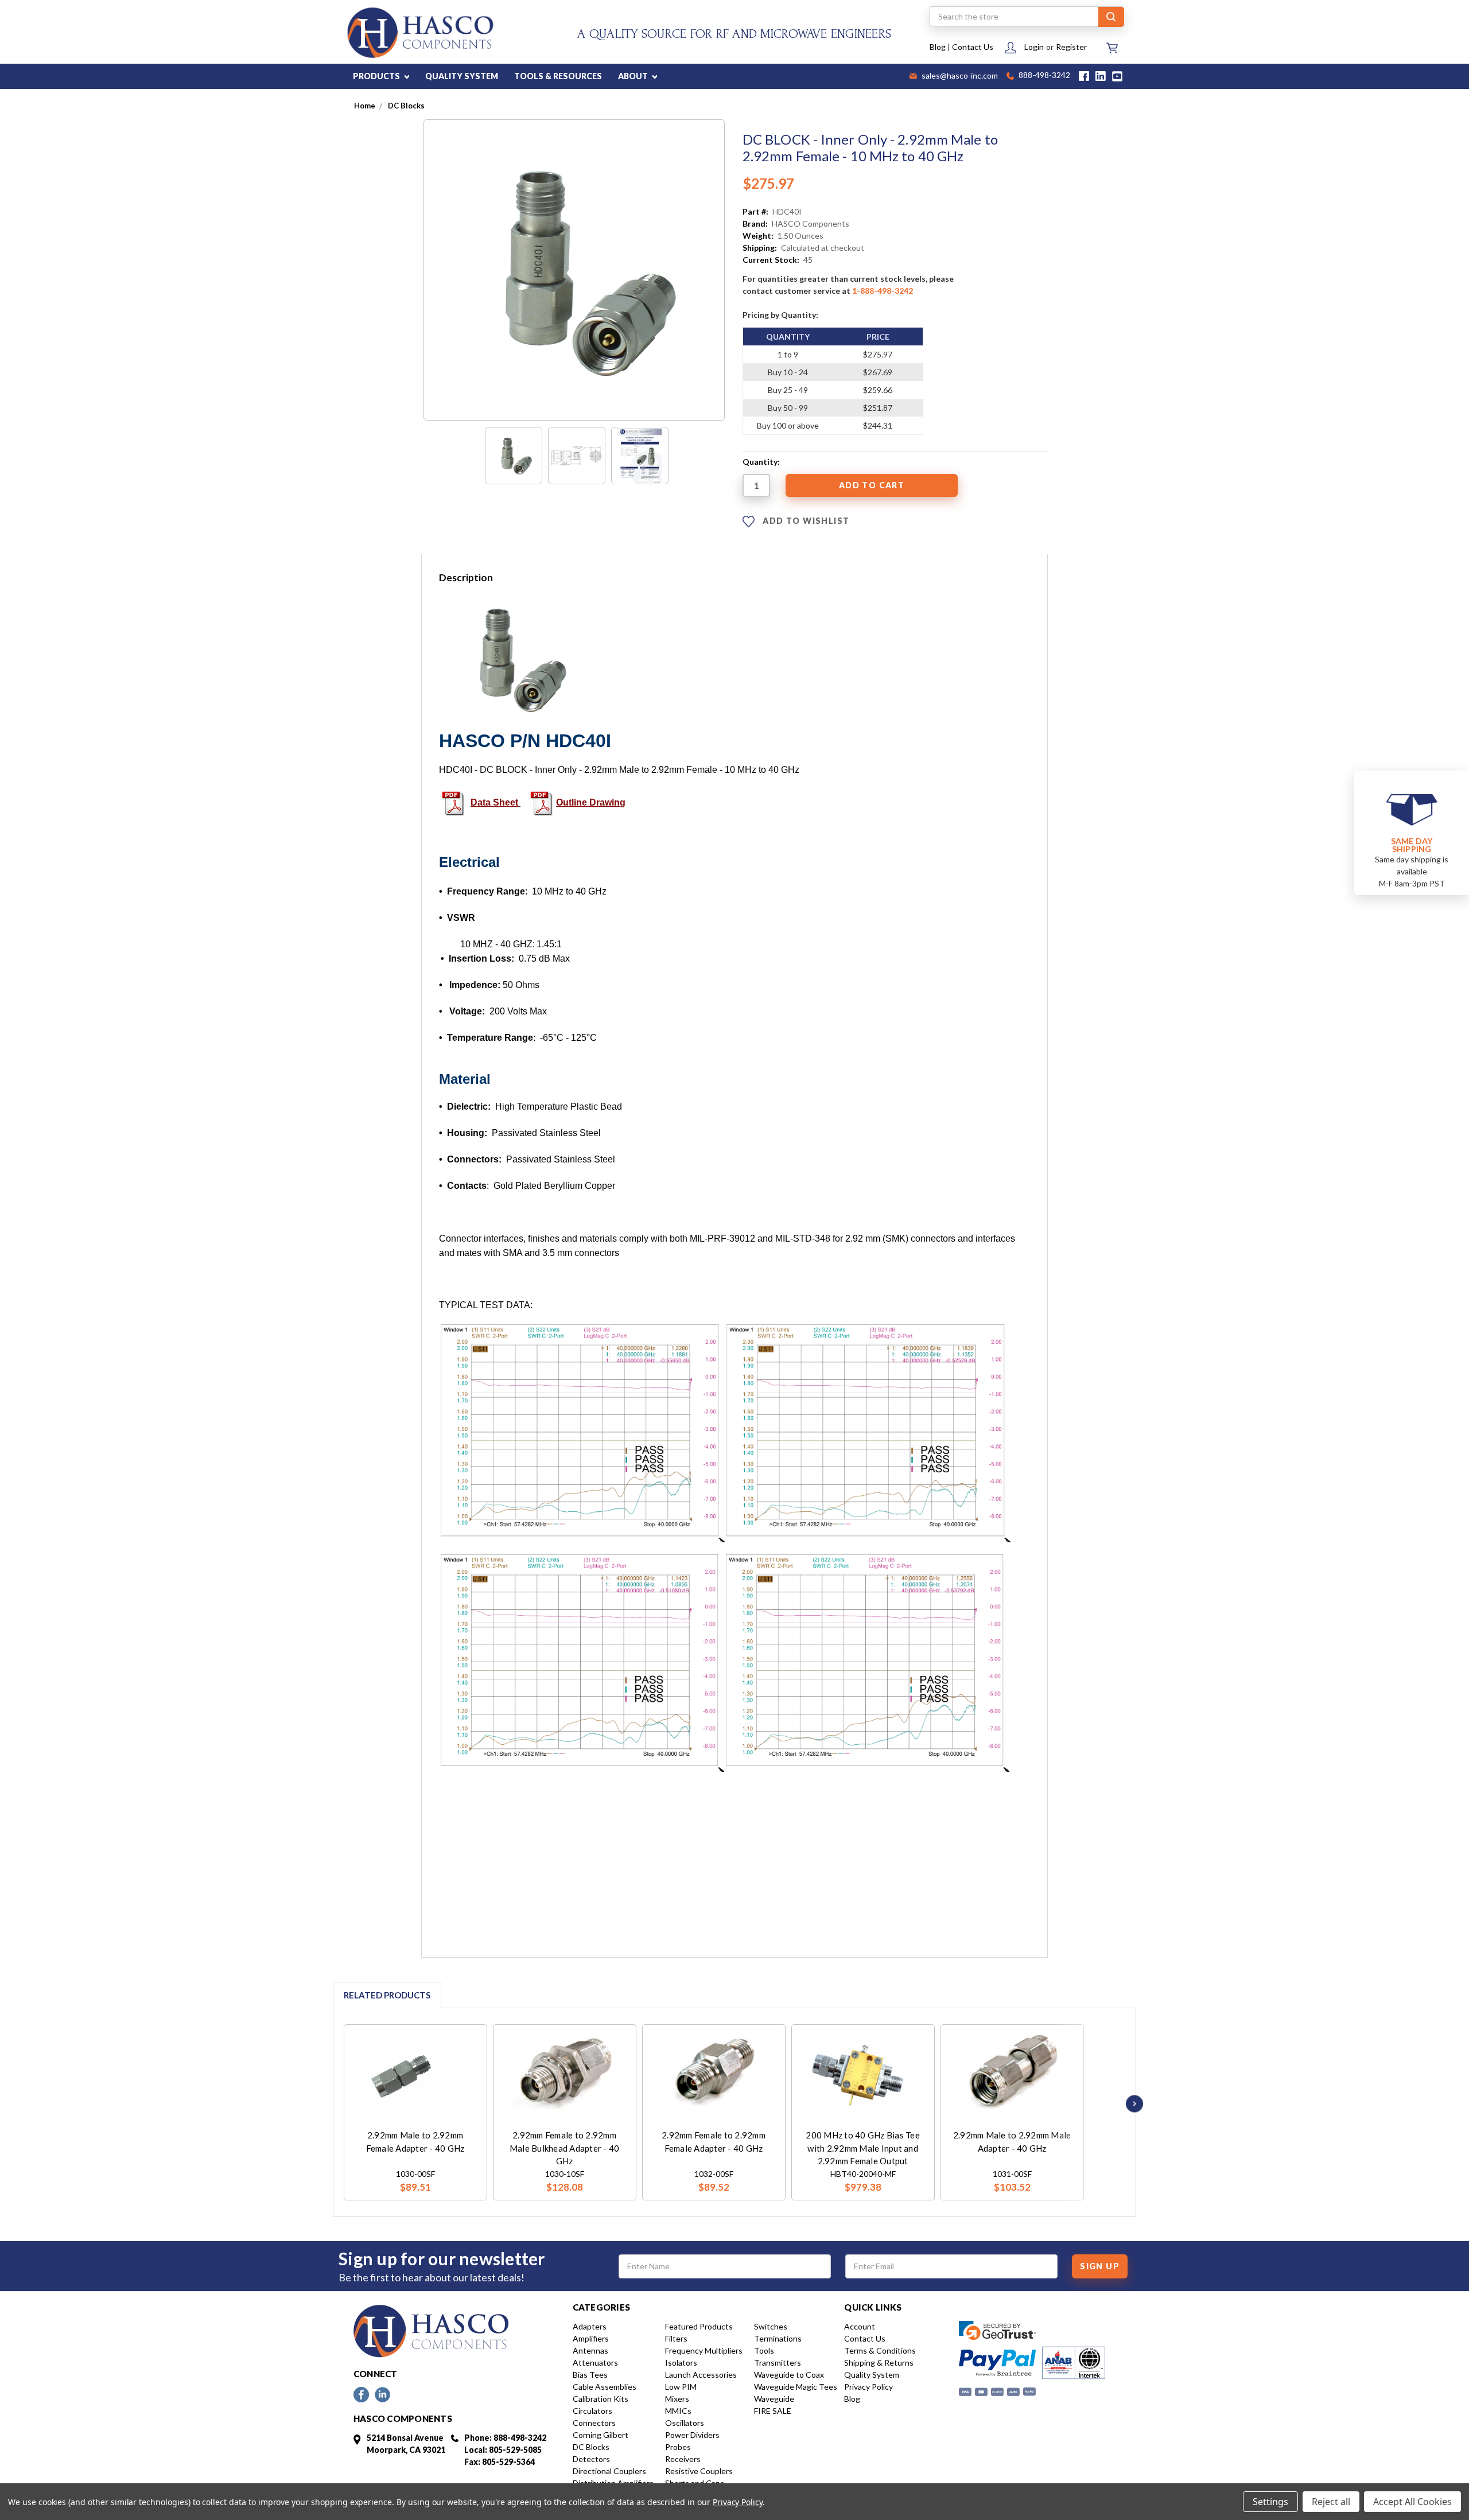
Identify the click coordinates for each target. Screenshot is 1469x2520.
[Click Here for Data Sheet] (453, 802)
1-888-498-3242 (883, 291)
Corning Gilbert (601, 2435)
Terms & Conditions (880, 2350)
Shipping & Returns (879, 2362)
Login (1034, 47)
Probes (678, 2447)
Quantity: (761, 462)
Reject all (1331, 2502)
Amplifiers (591, 2338)
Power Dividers (692, 2435)
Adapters (590, 2326)
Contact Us (973, 47)
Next (1132, 2104)
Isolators (681, 2362)
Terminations (778, 2338)
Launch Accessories (701, 2375)
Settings (1270, 2502)
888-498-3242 (1044, 76)
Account (860, 2326)
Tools (764, 2350)
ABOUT (634, 76)
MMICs (678, 2411)
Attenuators (595, 2362)
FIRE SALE (773, 2411)
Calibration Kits (601, 2399)
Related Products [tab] (387, 1995)
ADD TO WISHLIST (805, 521)
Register (1071, 47)
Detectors (591, 2459)
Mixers (677, 2399)
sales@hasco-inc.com (959, 76)
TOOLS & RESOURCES (558, 76)
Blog (938, 47)
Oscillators (685, 2423)
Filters (676, 2338)
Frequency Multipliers (704, 2350)
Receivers (683, 2459)
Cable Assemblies (605, 2387)
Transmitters (778, 2362)
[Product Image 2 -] (577, 456)
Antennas (590, 2350)
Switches (771, 2326)
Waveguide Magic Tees (796, 2387)
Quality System (872, 2375)
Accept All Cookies (1412, 2502)
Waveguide (774, 2399)
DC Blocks (591, 2447)
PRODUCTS (377, 76)
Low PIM (681, 2387)
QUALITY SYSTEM (462, 76)
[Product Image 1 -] (514, 456)
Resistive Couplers (699, 2471)
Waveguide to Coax (789, 2375)
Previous (328, 2104)
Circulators (592, 2411)
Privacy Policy (868, 2387)
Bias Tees (590, 2375)
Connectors (594, 2423)
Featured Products (699, 2326)
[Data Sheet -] (640, 456)
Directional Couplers (609, 2471)
